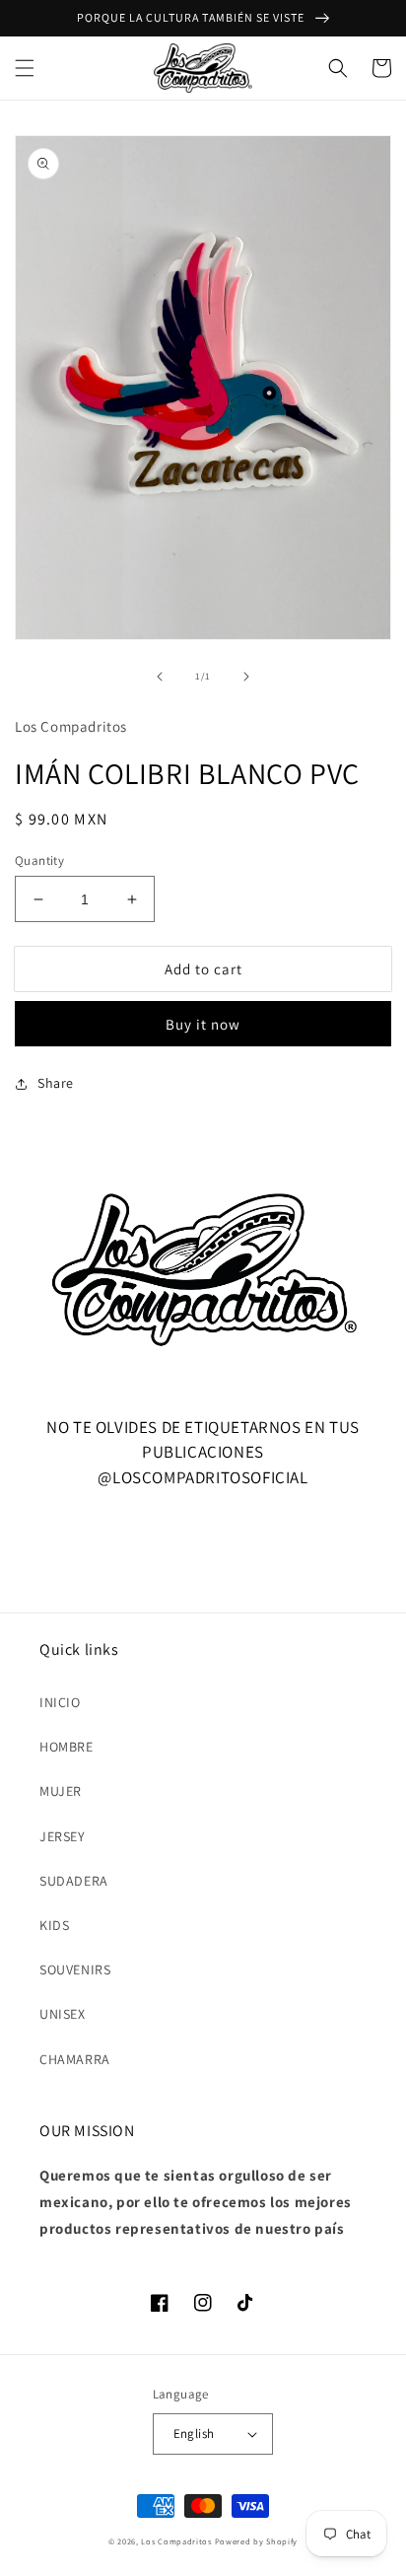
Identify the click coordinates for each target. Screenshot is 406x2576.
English (194, 2433)
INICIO (60, 1702)
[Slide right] (246, 677)
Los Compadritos (176, 2541)
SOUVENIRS (75, 1969)
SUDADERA (74, 1881)
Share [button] (56, 1083)
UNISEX (63, 2014)
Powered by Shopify (257, 2541)
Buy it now (203, 1024)
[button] (25, 68)
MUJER (61, 1791)
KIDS (54, 1925)
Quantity (39, 860)
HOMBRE (67, 1747)
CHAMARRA (75, 2059)
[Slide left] (160, 677)
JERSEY (63, 1836)
